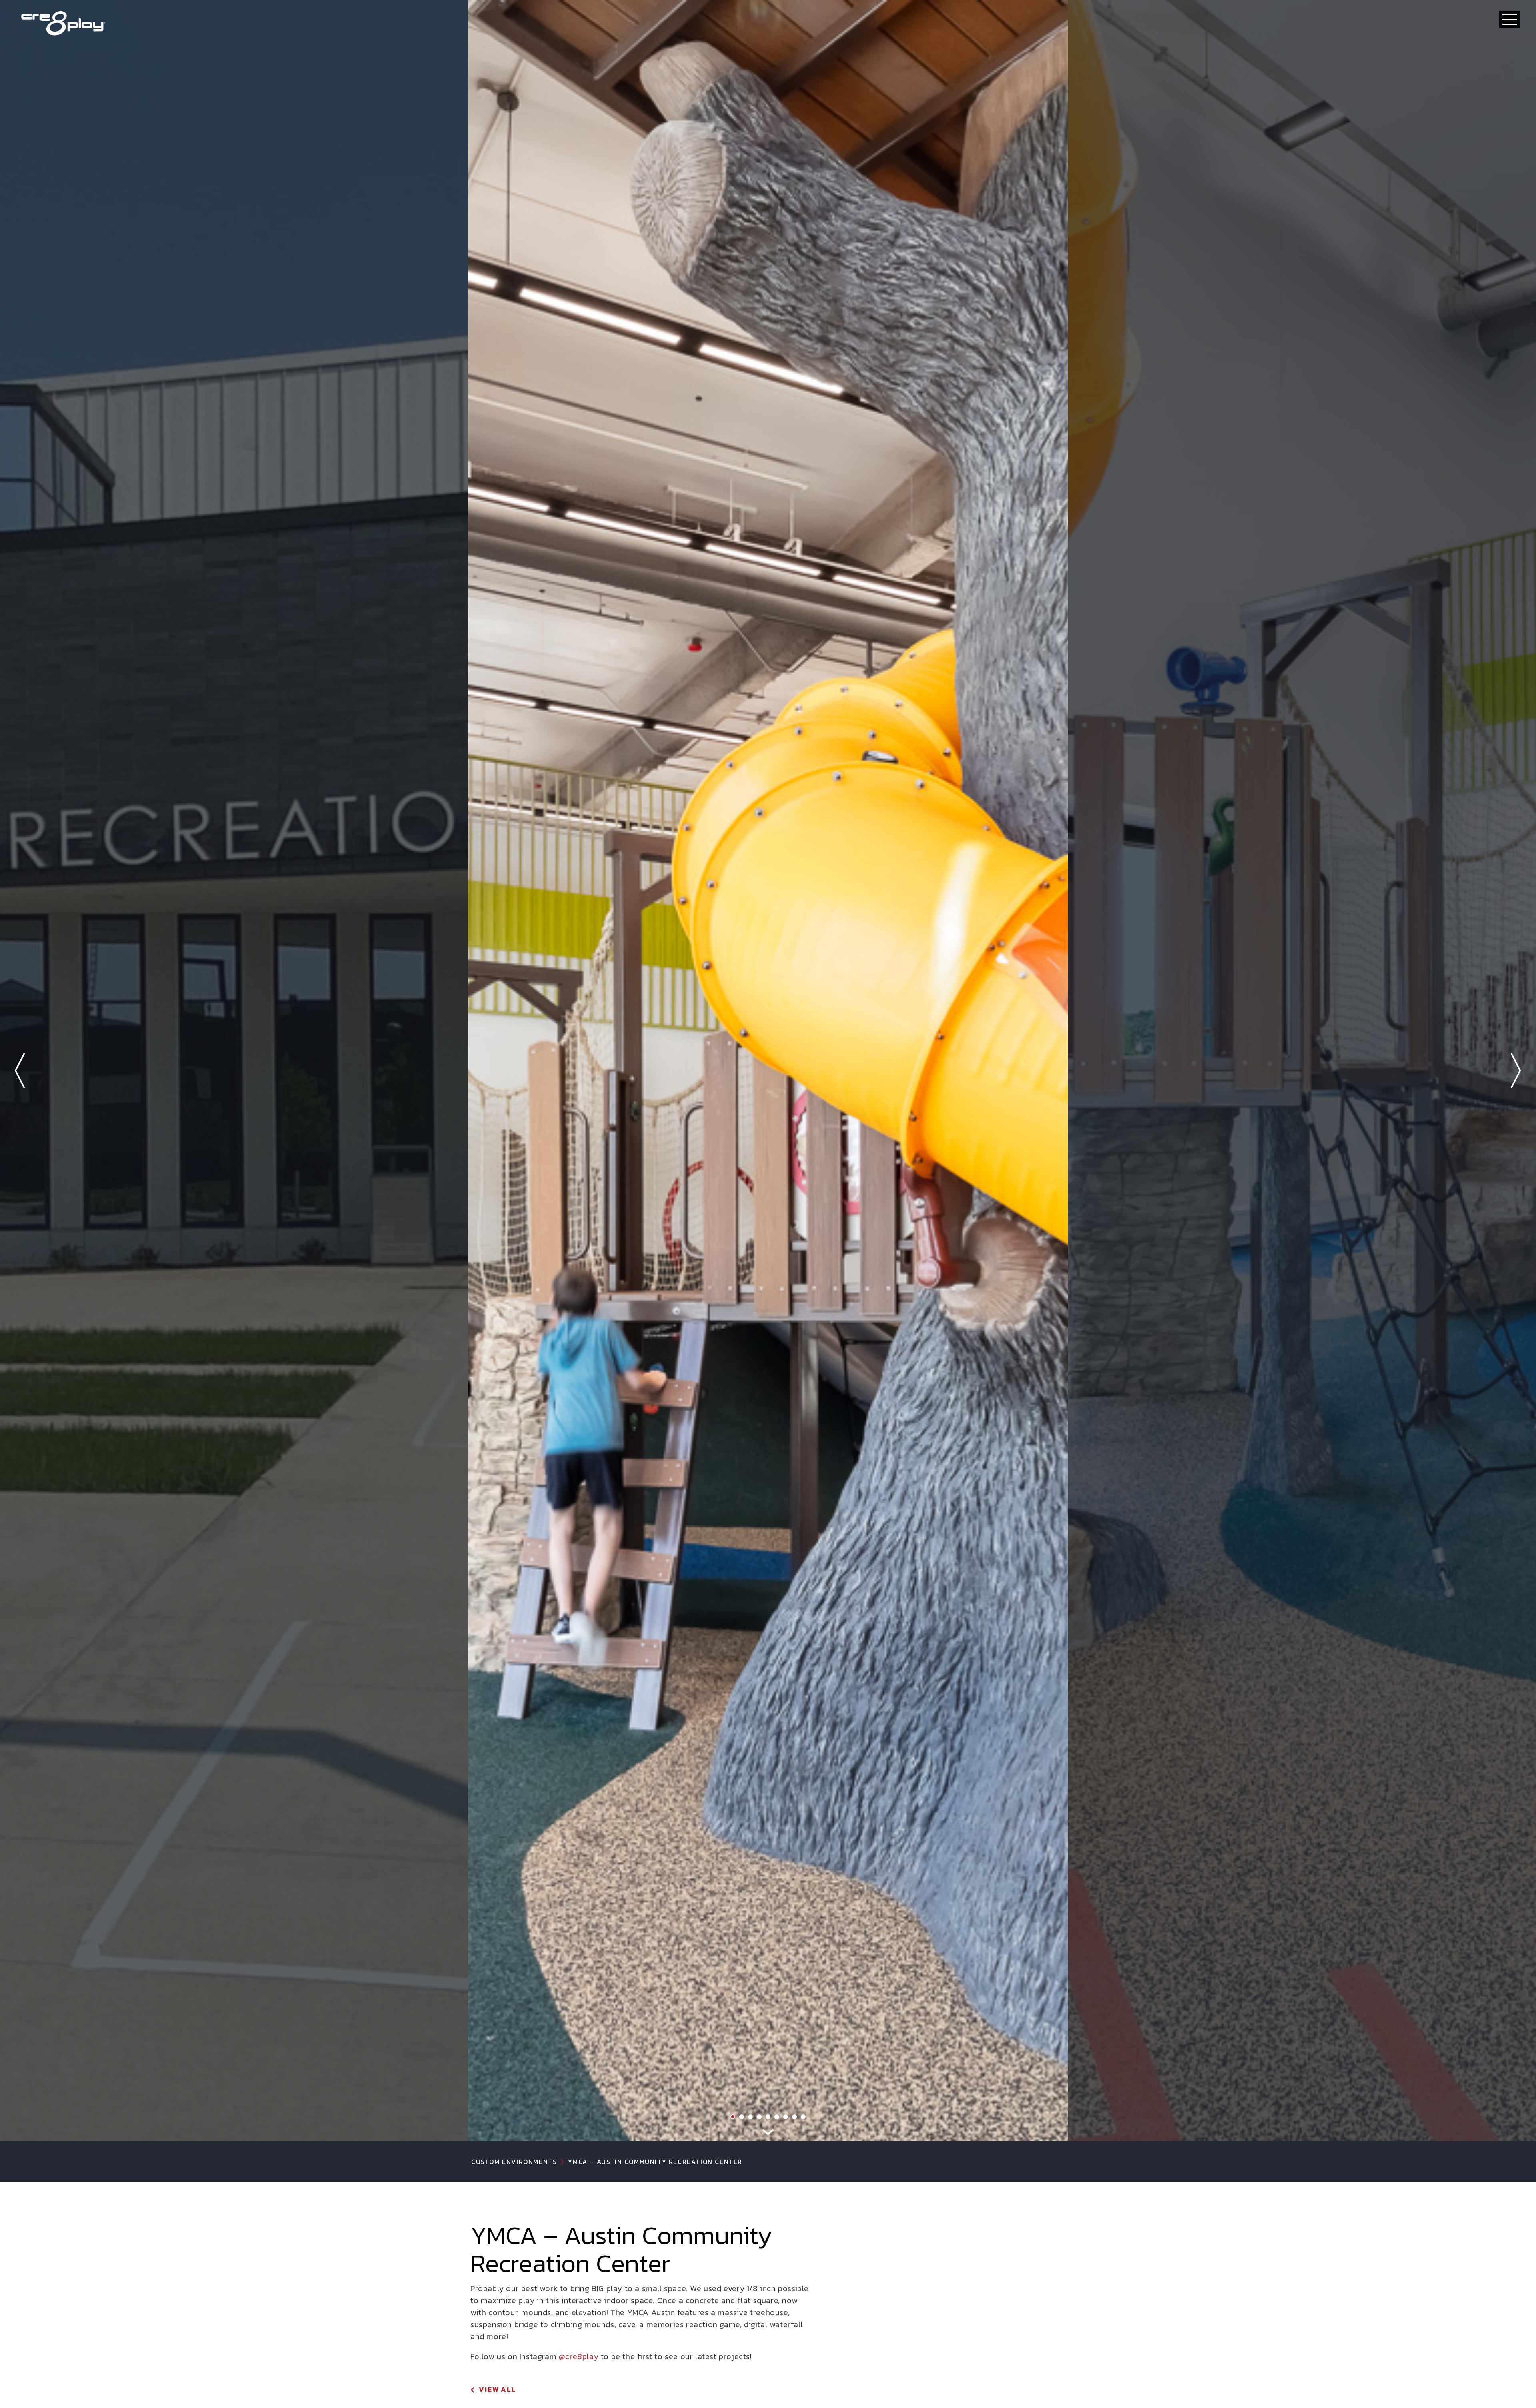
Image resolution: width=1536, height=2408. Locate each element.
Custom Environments (514, 2162)
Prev (20, 1071)
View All (497, 2389)
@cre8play (579, 2356)
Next (1516, 1071)
